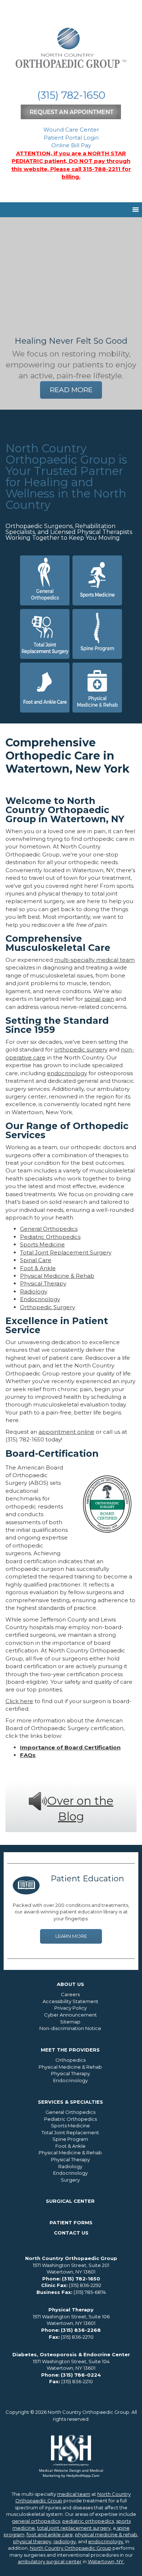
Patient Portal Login (71, 138)
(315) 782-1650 (71, 95)
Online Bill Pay (71, 145)
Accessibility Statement (70, 2001)
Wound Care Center (71, 130)
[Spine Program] (97, 634)
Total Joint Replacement (70, 2132)
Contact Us (71, 2233)
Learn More (71, 1936)
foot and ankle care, (50, 2534)
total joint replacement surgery (74, 2528)
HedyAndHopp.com (83, 2475)
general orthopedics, (36, 2521)
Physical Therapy (43, 1283)
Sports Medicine (42, 1244)
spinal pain (99, 999)
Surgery (70, 2180)
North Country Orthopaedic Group (71, 2548)
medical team (74, 2494)
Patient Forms (71, 2222)
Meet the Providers (70, 2050)
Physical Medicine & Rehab (57, 1276)
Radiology (34, 1291)
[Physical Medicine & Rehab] (97, 688)
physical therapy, (33, 2541)
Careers (70, 1994)
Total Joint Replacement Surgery (66, 1252)
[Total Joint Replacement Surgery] (45, 634)
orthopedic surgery (81, 1049)
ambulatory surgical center (50, 2561)
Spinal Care (36, 1260)
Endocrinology (40, 1299)
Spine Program (70, 2139)
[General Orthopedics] (45, 580)
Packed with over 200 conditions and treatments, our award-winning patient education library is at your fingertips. (71, 1912)
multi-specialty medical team (94, 960)
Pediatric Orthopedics (50, 1237)
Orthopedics (70, 2060)
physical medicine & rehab (106, 2534)
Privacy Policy (70, 2008)
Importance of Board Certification (70, 1747)
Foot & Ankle (38, 1268)
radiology (65, 2541)
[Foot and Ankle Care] (45, 688)
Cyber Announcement (70, 2015)
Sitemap (70, 2022)
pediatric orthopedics (88, 2521)
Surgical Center (70, 2201)
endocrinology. (106, 2541)
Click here (19, 1701)
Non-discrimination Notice (70, 2028)
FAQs (28, 1755)
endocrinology (67, 1073)
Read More (71, 390)
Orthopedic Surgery (48, 1307)
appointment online (66, 1432)
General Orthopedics (49, 1229)
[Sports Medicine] (97, 580)
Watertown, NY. (106, 2561)
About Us (70, 1984)
